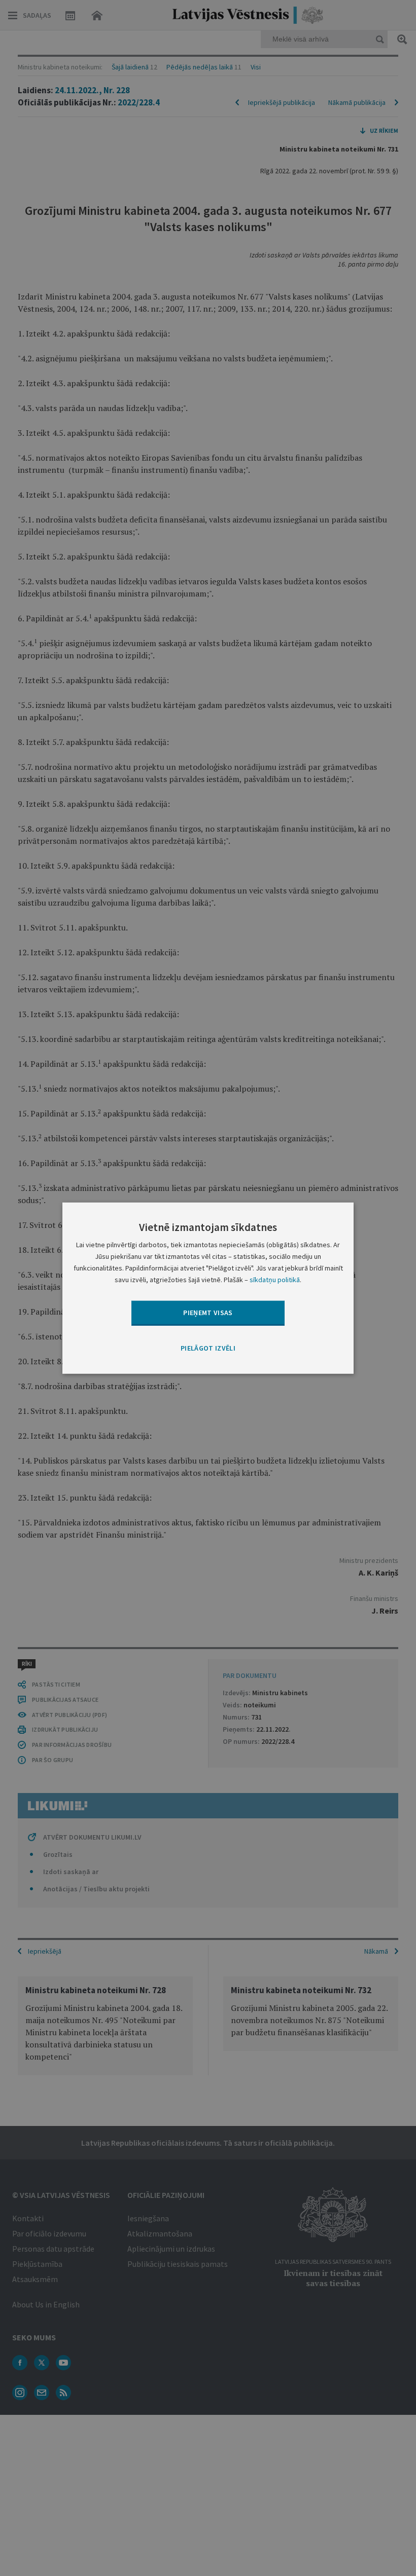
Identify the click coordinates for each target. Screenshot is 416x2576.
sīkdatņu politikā (275, 1280)
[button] (208, 1348)
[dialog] (208, 1288)
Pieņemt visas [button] (208, 1313)
